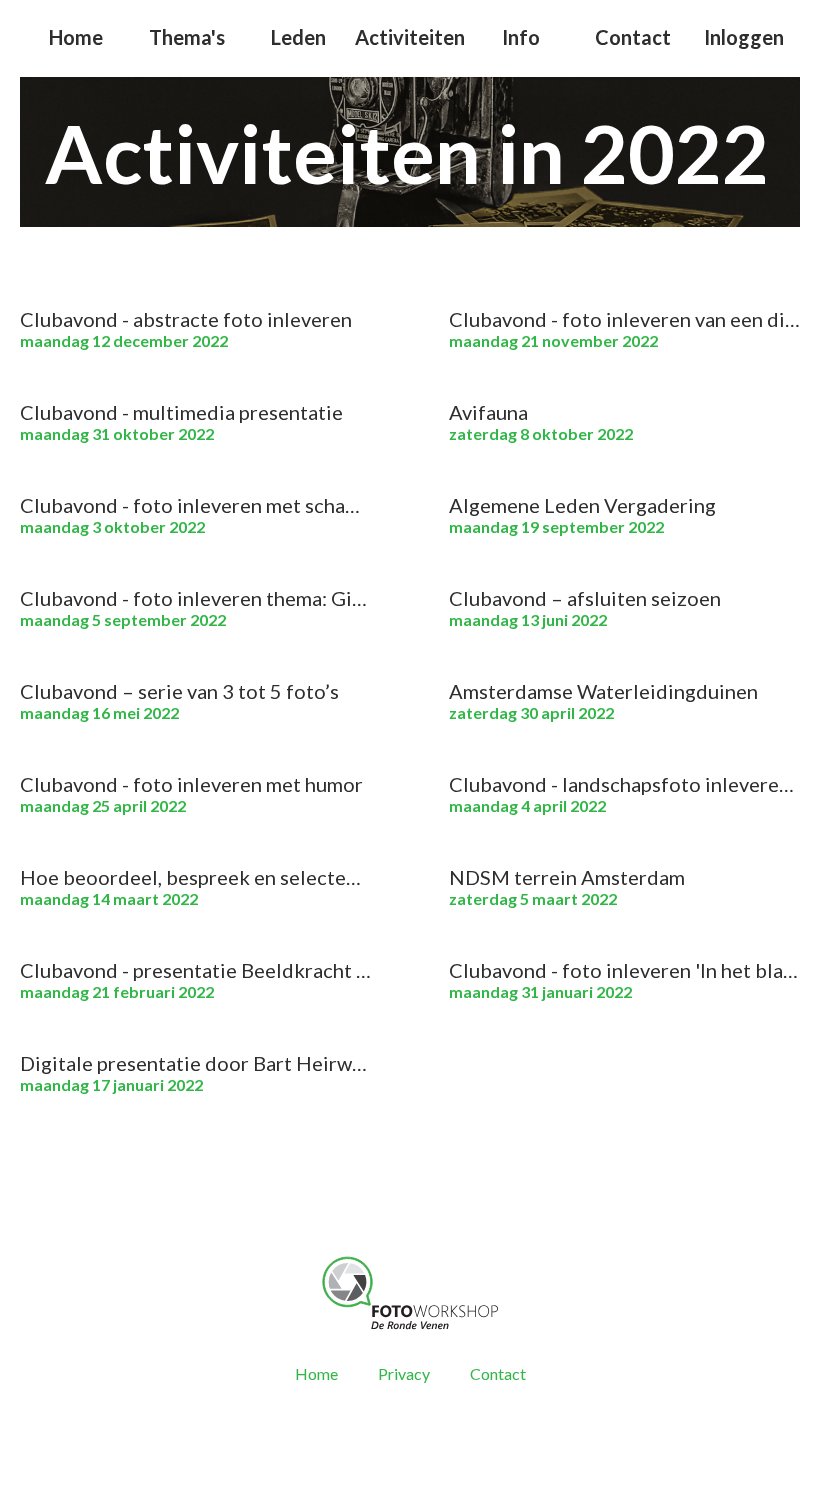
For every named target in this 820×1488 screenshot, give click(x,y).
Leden (298, 37)
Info (521, 37)
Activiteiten (410, 37)
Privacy (404, 1373)
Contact (633, 37)
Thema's (187, 37)
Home (76, 37)
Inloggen (744, 37)
